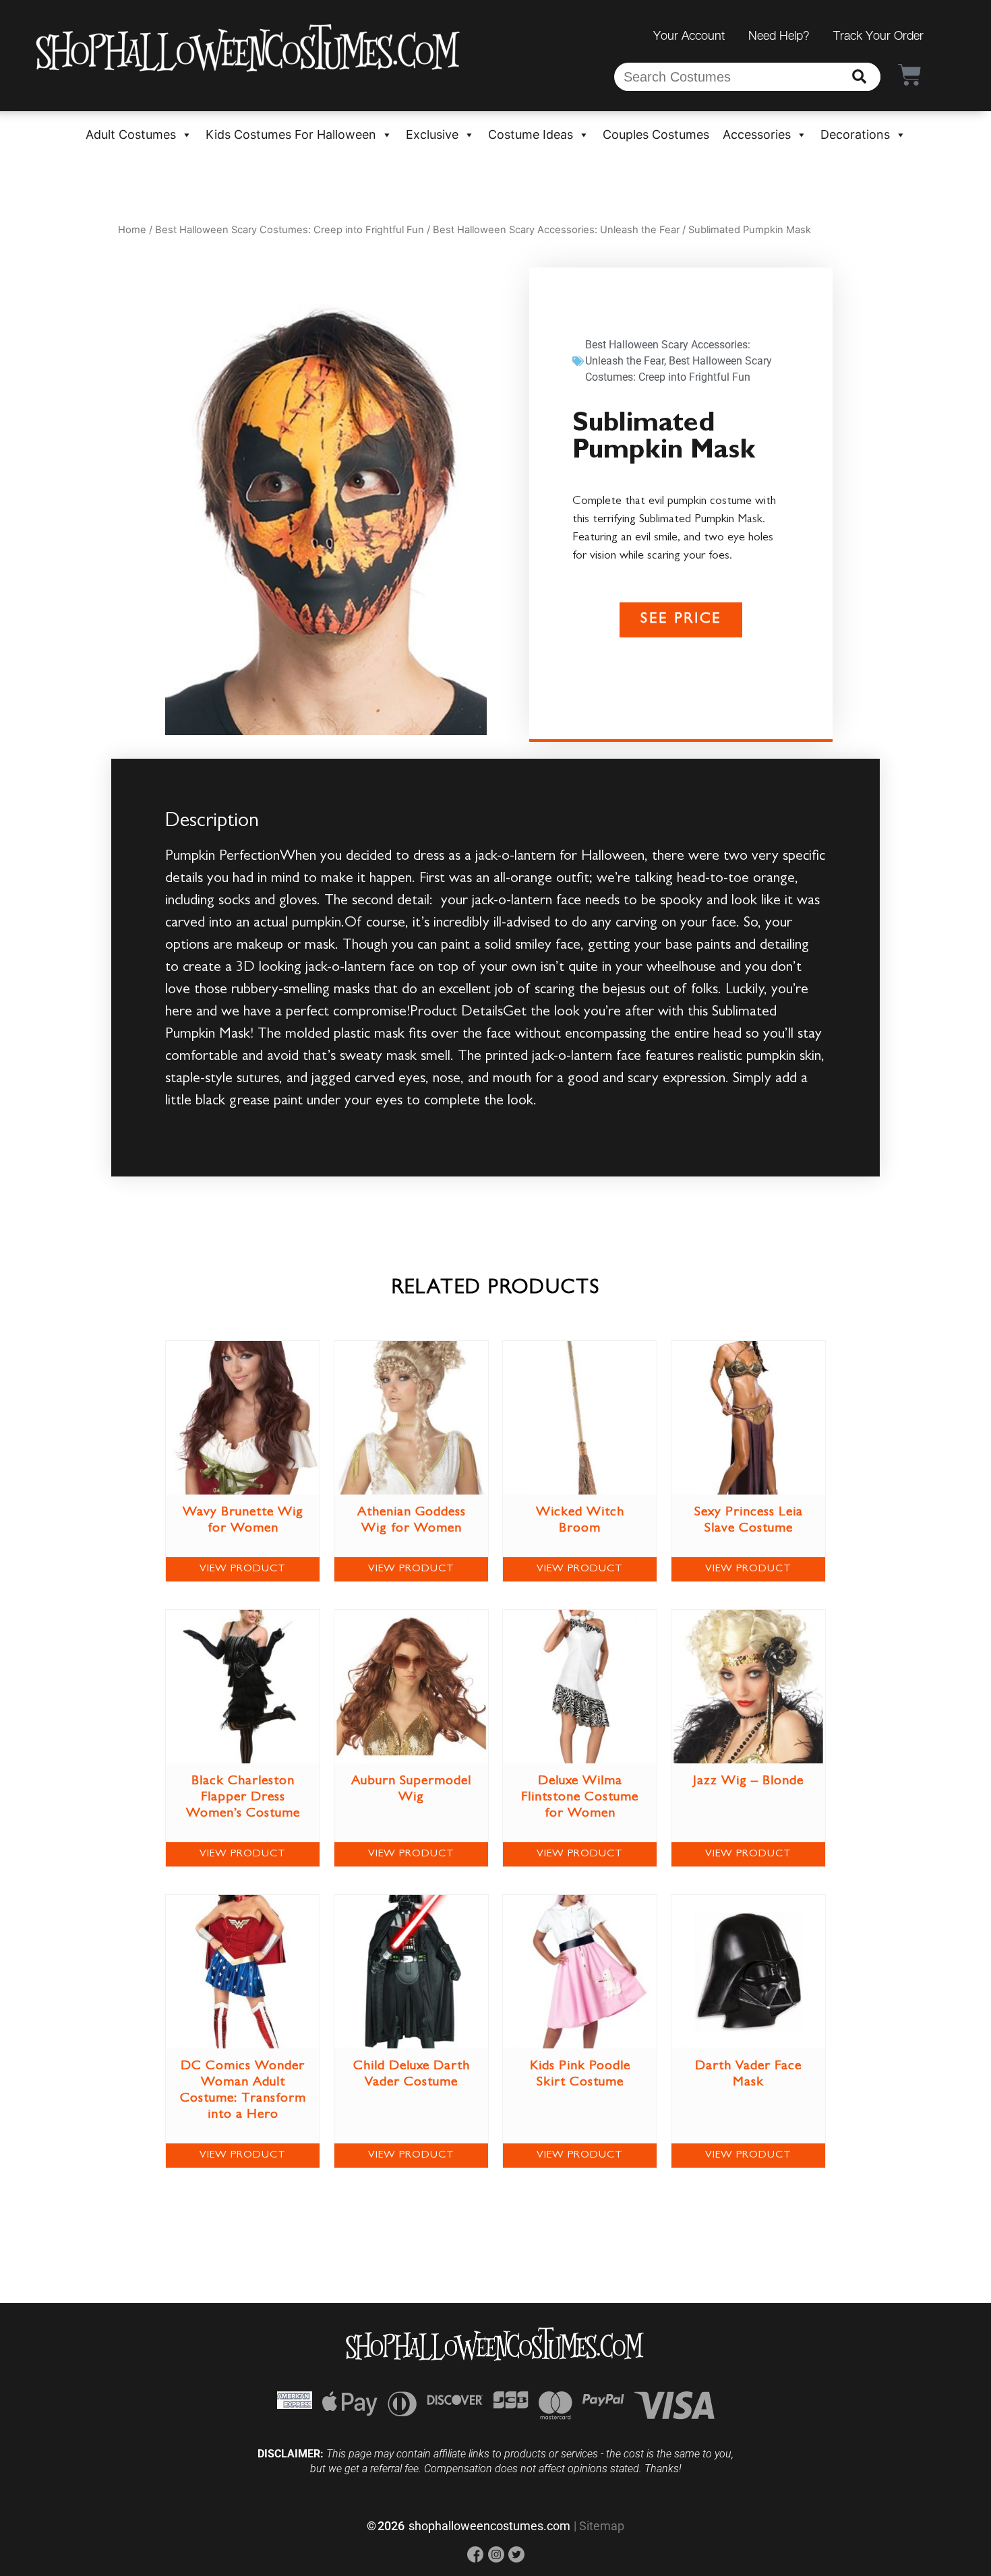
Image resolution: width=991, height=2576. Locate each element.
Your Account (689, 35)
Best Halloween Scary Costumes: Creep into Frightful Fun (290, 230)
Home (132, 230)
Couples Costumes (656, 134)
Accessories (757, 134)
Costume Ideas (531, 134)
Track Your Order (878, 35)
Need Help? (779, 35)
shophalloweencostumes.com (489, 2526)
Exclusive (432, 134)
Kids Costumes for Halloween (291, 134)
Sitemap (602, 2526)
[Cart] (910, 74)
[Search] (859, 77)
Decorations (855, 134)
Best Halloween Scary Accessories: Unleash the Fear (556, 230)
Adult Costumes (131, 134)
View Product (243, 1569)
